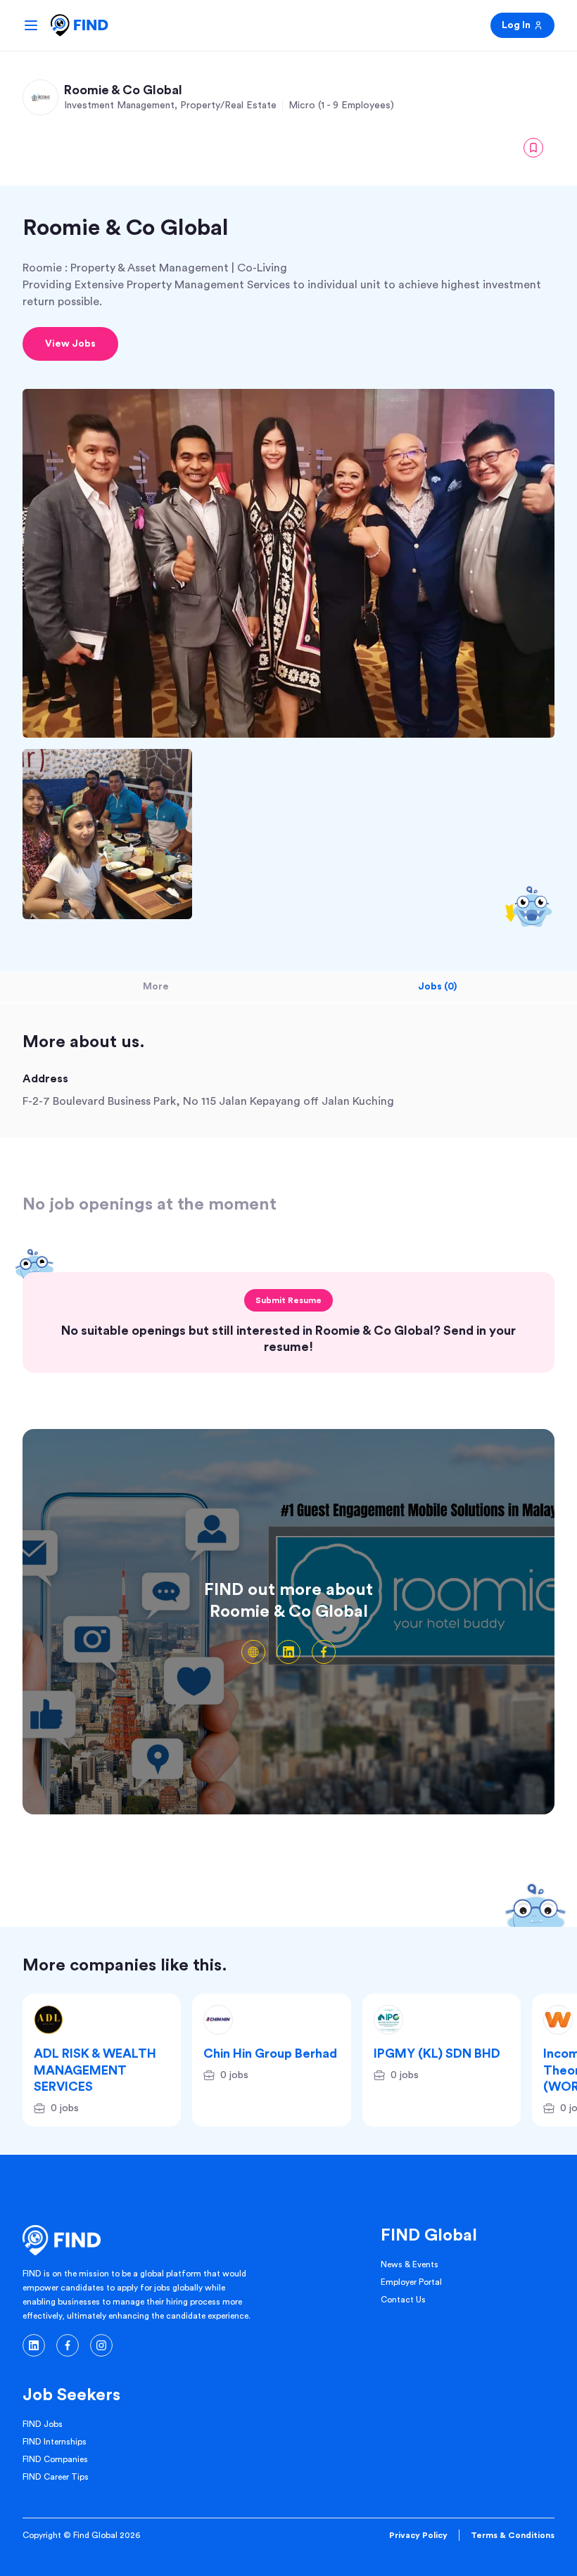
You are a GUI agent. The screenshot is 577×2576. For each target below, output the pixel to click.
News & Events (410, 2264)
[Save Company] (533, 148)
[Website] (253, 1652)
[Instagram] (101, 2345)
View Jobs (70, 344)
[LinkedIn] (288, 1652)
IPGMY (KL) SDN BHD (437, 2053)
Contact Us (403, 2300)
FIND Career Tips (56, 2477)
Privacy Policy (418, 2535)
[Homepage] (80, 25)
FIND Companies (55, 2459)
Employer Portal (411, 2282)
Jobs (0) (437, 987)
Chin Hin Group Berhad (270, 2053)
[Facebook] (324, 1652)
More (156, 987)
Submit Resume (288, 1300)
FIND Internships (55, 2442)
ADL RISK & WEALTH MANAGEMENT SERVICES (95, 2070)
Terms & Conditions (513, 2535)
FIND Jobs (43, 2424)
